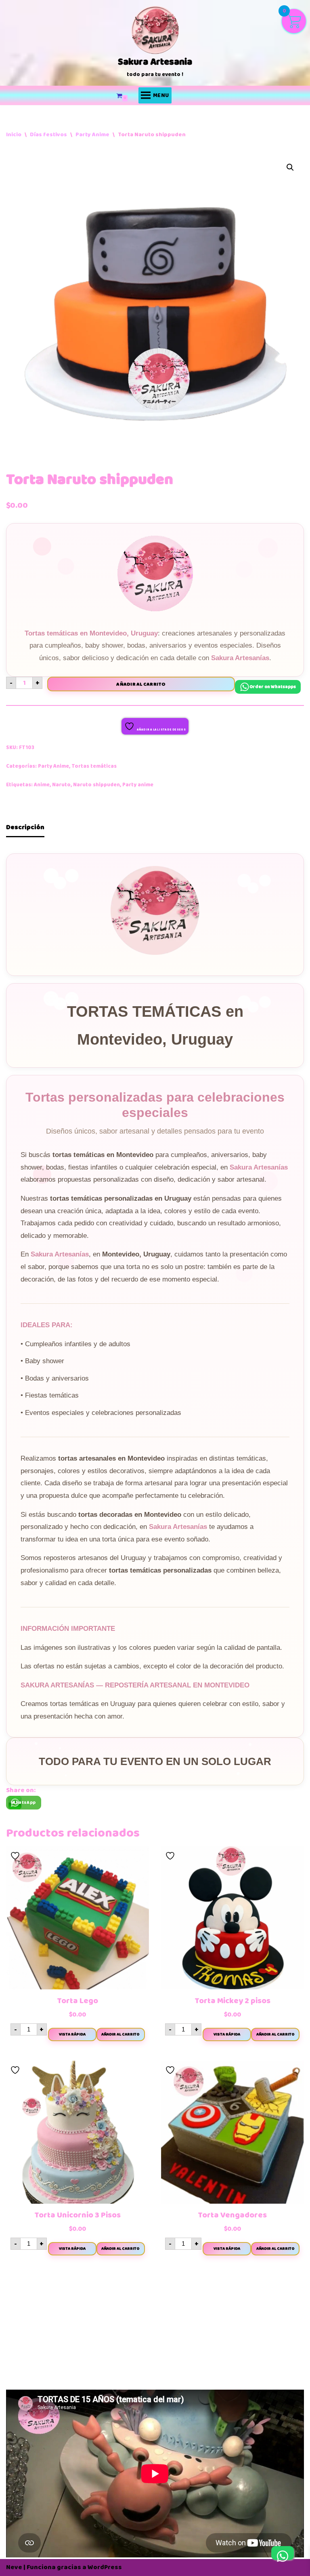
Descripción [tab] (25, 827)
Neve (14, 2567)
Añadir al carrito (141, 684)
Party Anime (92, 134)
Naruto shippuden (96, 785)
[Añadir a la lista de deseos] (16, 1856)
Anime (42, 785)
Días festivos (48, 134)
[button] (290, 167)
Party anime (138, 785)
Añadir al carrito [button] (120, 2034)
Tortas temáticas (94, 766)
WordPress (105, 2567)
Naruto (61, 785)
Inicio (14, 134)
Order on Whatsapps (273, 687)
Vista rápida (72, 2034)
